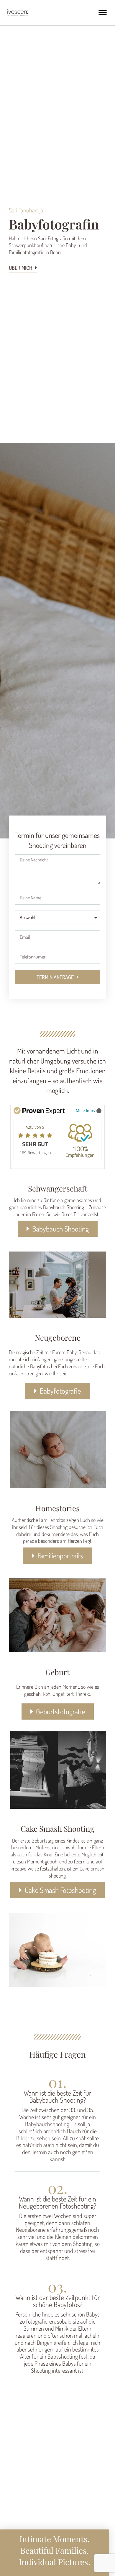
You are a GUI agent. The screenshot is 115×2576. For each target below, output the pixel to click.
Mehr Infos (85, 1110)
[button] (102, 13)
